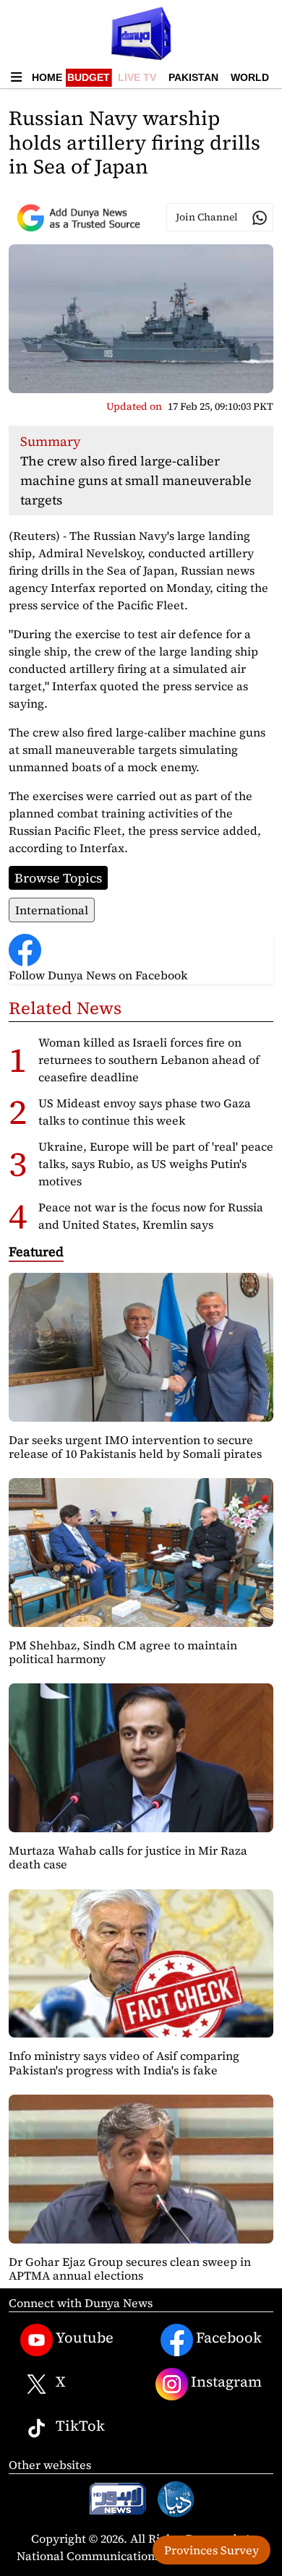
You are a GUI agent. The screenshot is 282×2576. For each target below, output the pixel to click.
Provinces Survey (211, 2550)
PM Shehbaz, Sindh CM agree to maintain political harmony (123, 1652)
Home (47, 77)
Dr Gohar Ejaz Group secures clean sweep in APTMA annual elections (130, 2268)
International (52, 910)
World (250, 77)
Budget (89, 77)
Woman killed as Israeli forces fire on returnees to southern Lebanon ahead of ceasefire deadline (149, 1060)
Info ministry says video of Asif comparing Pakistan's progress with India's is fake (124, 2062)
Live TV (137, 77)
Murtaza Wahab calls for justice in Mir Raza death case (128, 1857)
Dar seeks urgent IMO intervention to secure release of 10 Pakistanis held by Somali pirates (135, 1447)
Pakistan (193, 77)
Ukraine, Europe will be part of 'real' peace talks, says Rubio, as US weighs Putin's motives (156, 1164)
